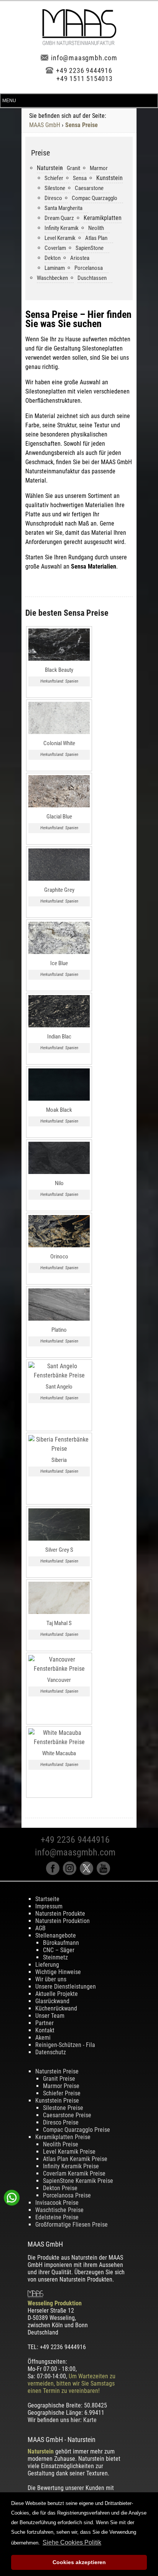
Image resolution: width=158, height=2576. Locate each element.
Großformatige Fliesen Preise (72, 2225)
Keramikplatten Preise (63, 2137)
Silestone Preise (63, 2108)
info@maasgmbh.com (84, 58)
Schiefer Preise (62, 2093)
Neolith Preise (61, 2144)
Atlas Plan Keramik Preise (75, 2159)
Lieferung (47, 1965)
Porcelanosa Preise (67, 2195)
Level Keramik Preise (69, 2152)
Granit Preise (59, 2079)
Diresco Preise (61, 2122)
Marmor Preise (61, 2086)
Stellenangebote (56, 1935)
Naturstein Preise (57, 2071)
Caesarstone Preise (67, 2115)
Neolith (96, 228)
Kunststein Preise (57, 2101)
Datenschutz (51, 2052)
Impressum (49, 1906)
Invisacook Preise (57, 2203)
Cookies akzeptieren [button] (79, 2562)
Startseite (47, 1899)
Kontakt (45, 2030)
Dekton (53, 258)
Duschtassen (92, 278)
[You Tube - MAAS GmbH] (104, 1873)
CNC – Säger (59, 1950)
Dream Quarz (59, 218)
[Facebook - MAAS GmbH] (54, 1873)
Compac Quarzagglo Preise (77, 2130)
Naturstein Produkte (60, 1914)
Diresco (53, 198)
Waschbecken (52, 278)
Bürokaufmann (61, 1943)
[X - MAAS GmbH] (88, 1873)
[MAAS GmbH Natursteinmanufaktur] (79, 43)
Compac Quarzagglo (95, 198)
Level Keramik (60, 238)
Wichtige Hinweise (58, 1972)
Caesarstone (89, 188)
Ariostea (80, 258)
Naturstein (41, 2451)
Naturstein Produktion (63, 1921)
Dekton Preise (60, 2188)
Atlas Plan (96, 238)
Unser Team (50, 2016)
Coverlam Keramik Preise (74, 2173)
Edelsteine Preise (57, 2217)
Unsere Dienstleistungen (66, 1987)
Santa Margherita (63, 208)
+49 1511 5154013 (85, 79)
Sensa (80, 178)
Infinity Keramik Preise (71, 2166)
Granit (73, 168)
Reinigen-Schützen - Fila (65, 2045)
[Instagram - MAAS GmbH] (71, 1873)
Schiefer (54, 178)
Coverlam (55, 248)
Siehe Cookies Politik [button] (72, 2542)
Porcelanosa (89, 268)
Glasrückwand (52, 2001)
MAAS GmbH (45, 125)
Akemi (43, 2038)
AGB (40, 1928)
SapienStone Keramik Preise (78, 2181)
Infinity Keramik (62, 228)
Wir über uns (51, 1979)
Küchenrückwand (56, 2008)
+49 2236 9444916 (84, 70)
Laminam (55, 268)
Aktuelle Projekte (57, 1994)
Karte (90, 2420)
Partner (44, 2023)
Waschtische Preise (59, 2210)
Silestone (55, 188)
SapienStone (90, 248)
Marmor (99, 168)
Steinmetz (55, 1957)
